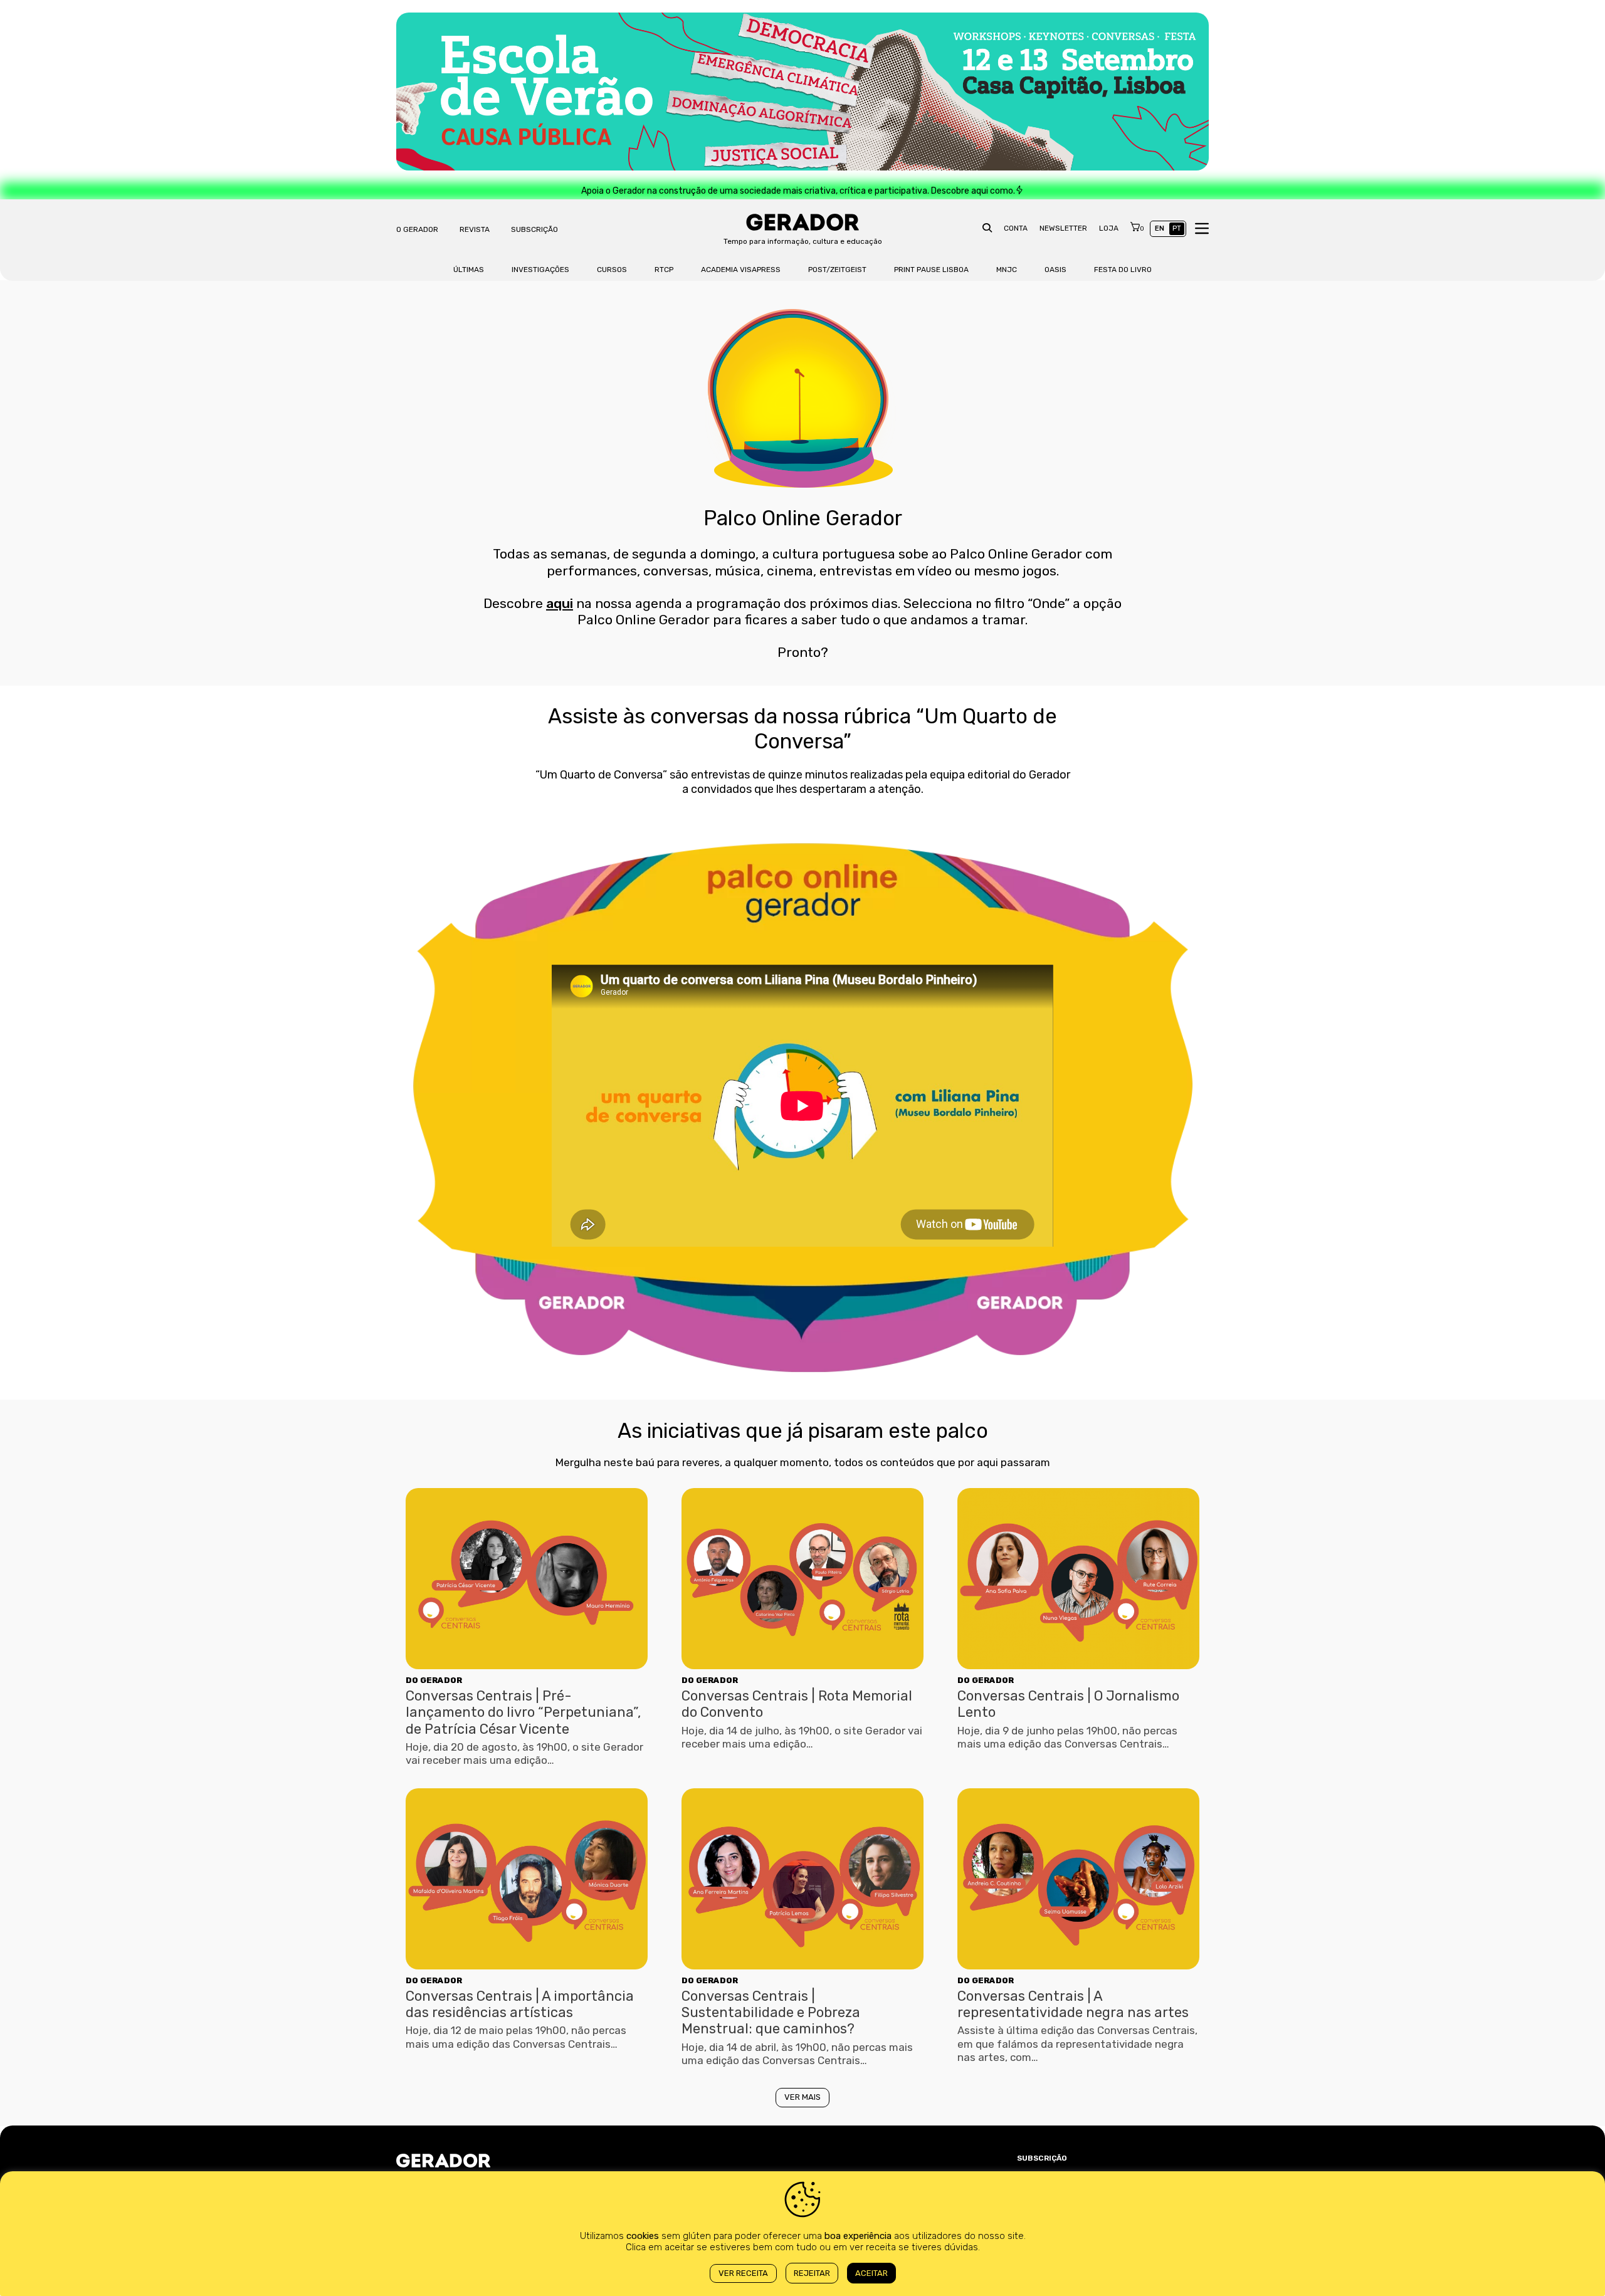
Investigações (540, 270)
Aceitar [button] (871, 2273)
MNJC (1007, 270)
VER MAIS (802, 2097)
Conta (1016, 228)
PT (1177, 228)
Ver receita (743, 2273)
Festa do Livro (1123, 270)
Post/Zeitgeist (837, 270)
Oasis (1055, 270)
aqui (560, 603)
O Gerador (417, 229)
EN (1160, 228)
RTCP (664, 270)
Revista (475, 229)
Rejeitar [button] (812, 2273)
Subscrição (534, 229)
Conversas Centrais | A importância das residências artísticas (520, 2004)
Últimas (469, 270)
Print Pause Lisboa (931, 270)
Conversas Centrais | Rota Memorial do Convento (797, 1704)
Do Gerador (434, 1680)
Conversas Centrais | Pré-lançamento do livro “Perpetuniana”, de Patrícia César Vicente (523, 1712)
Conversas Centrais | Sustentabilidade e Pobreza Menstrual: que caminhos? (771, 2013)
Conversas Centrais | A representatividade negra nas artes (1073, 2004)
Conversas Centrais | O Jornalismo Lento (1068, 1704)
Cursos (612, 270)
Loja (1109, 228)
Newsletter (1063, 228)
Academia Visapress (741, 270)
